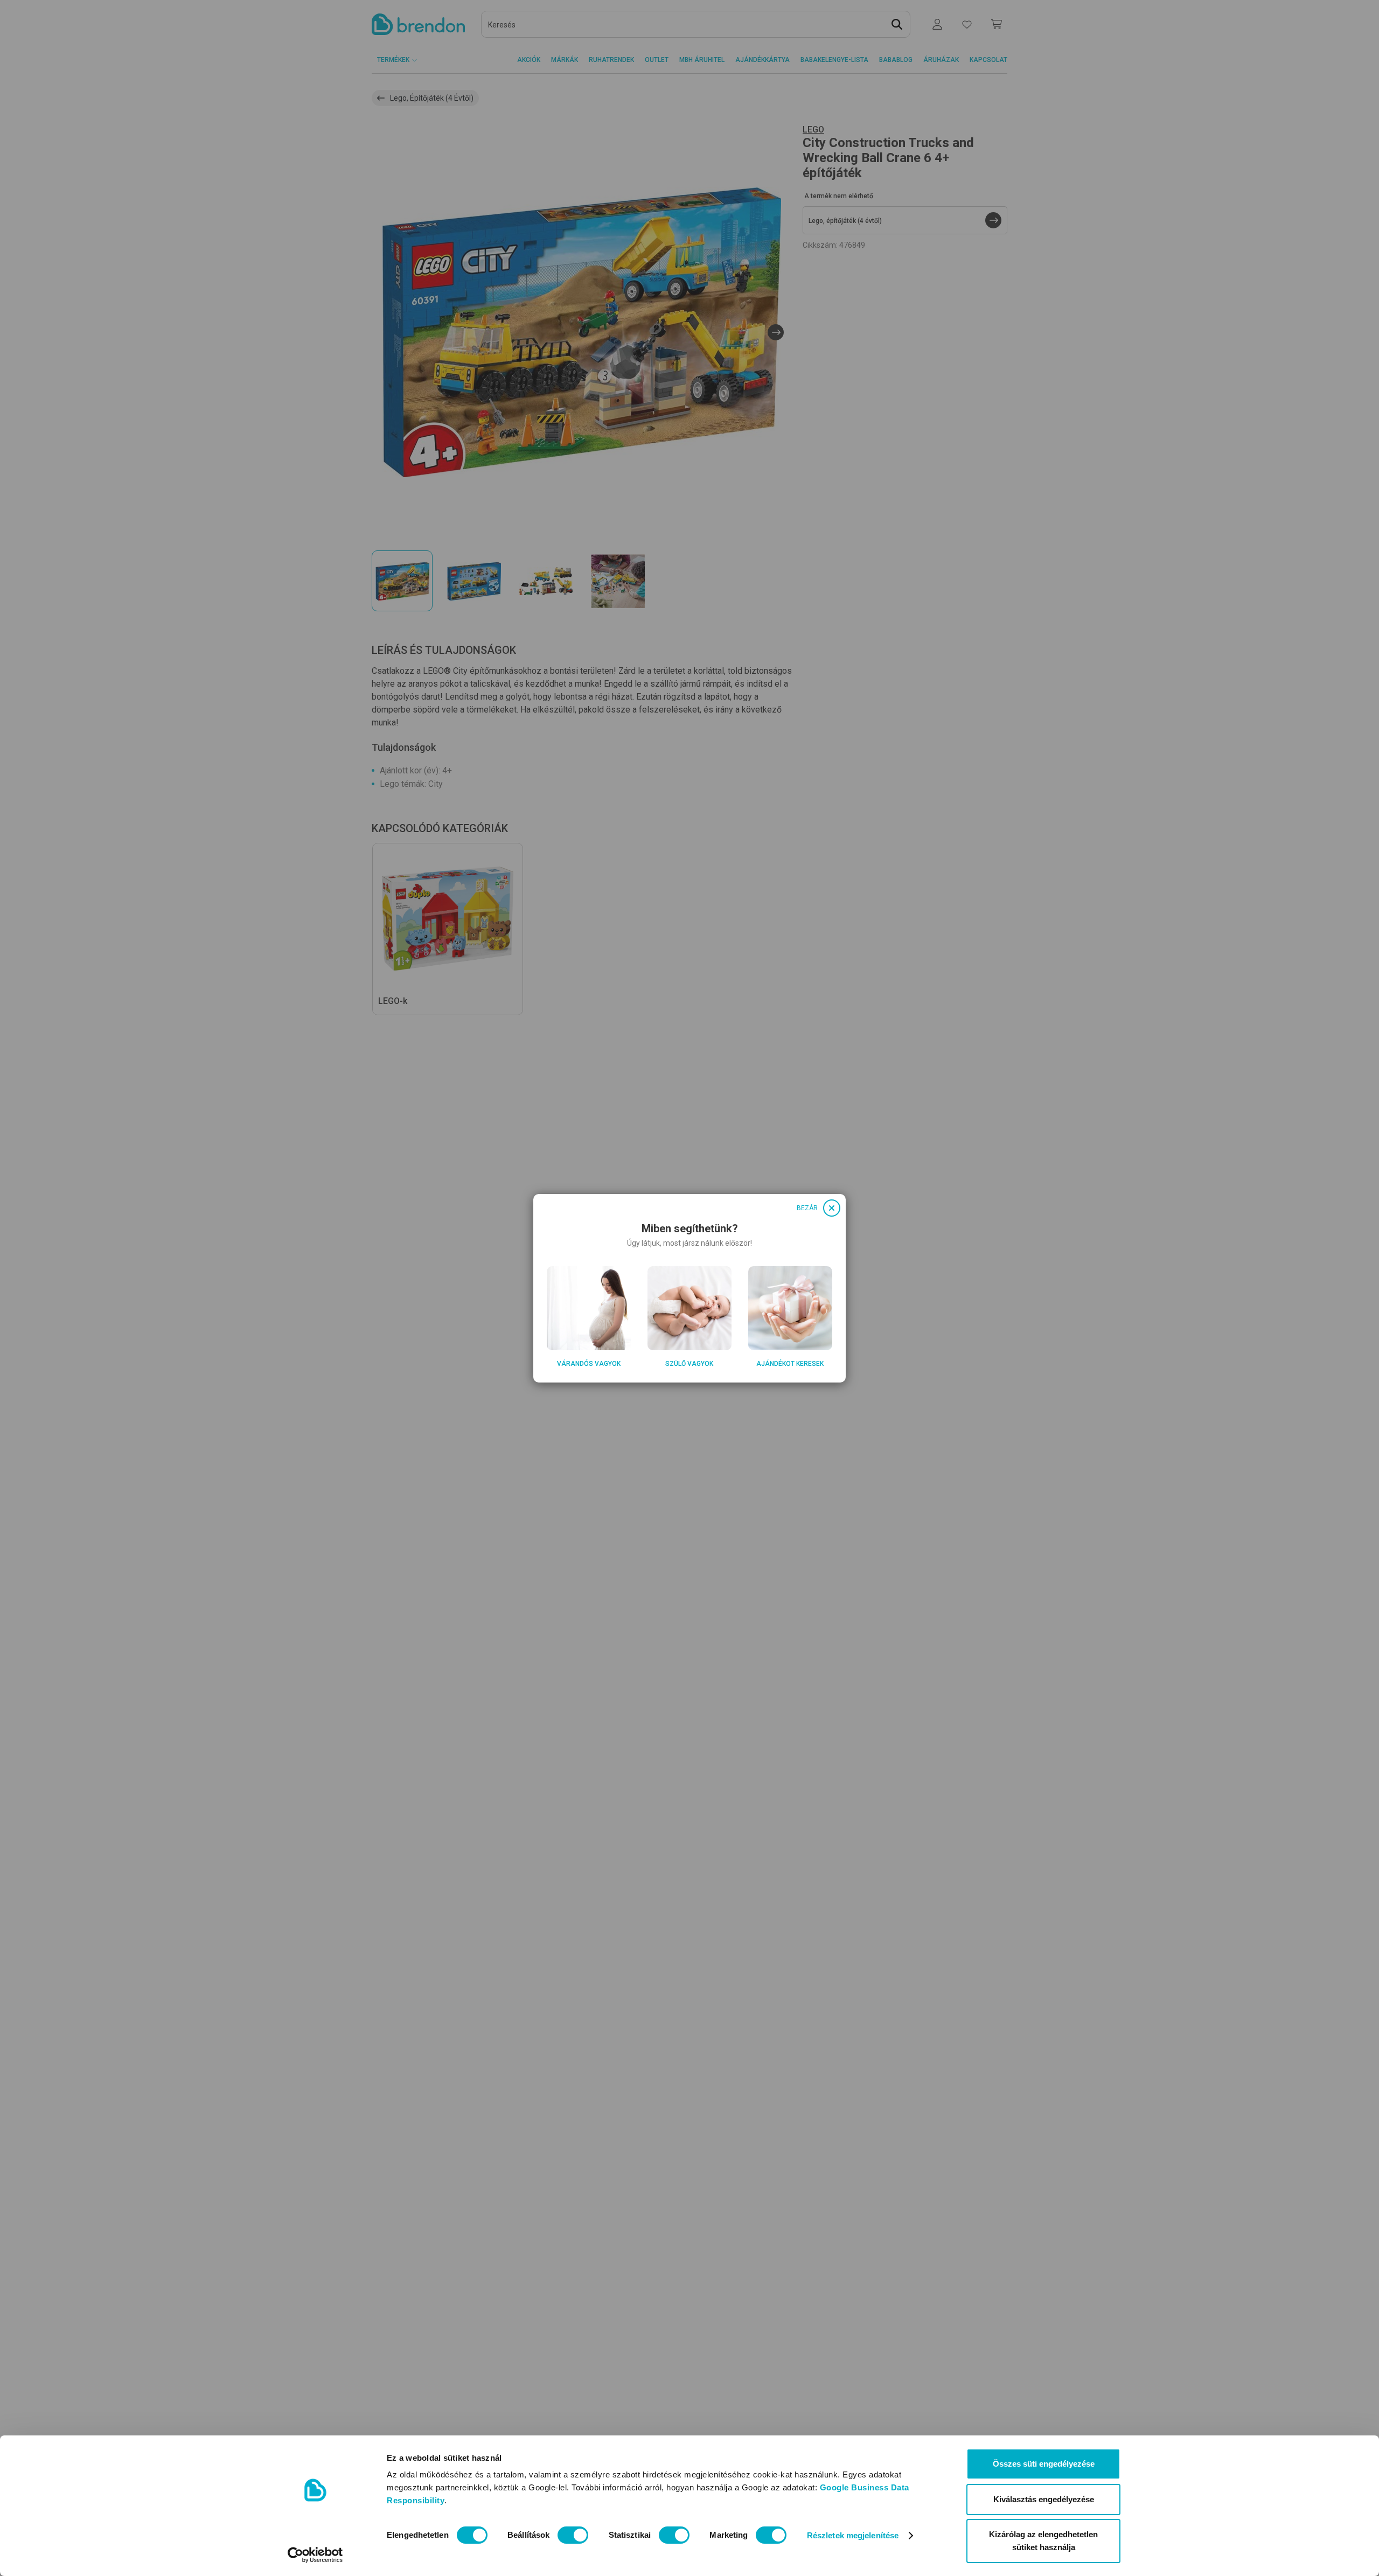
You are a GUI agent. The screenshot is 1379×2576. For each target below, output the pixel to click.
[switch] (573, 2535)
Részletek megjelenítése (853, 2535)
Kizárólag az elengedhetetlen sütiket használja (1043, 2541)
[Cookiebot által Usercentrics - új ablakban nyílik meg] (315, 2555)
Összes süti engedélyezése (1044, 2464)
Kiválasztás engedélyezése (1044, 2499)
